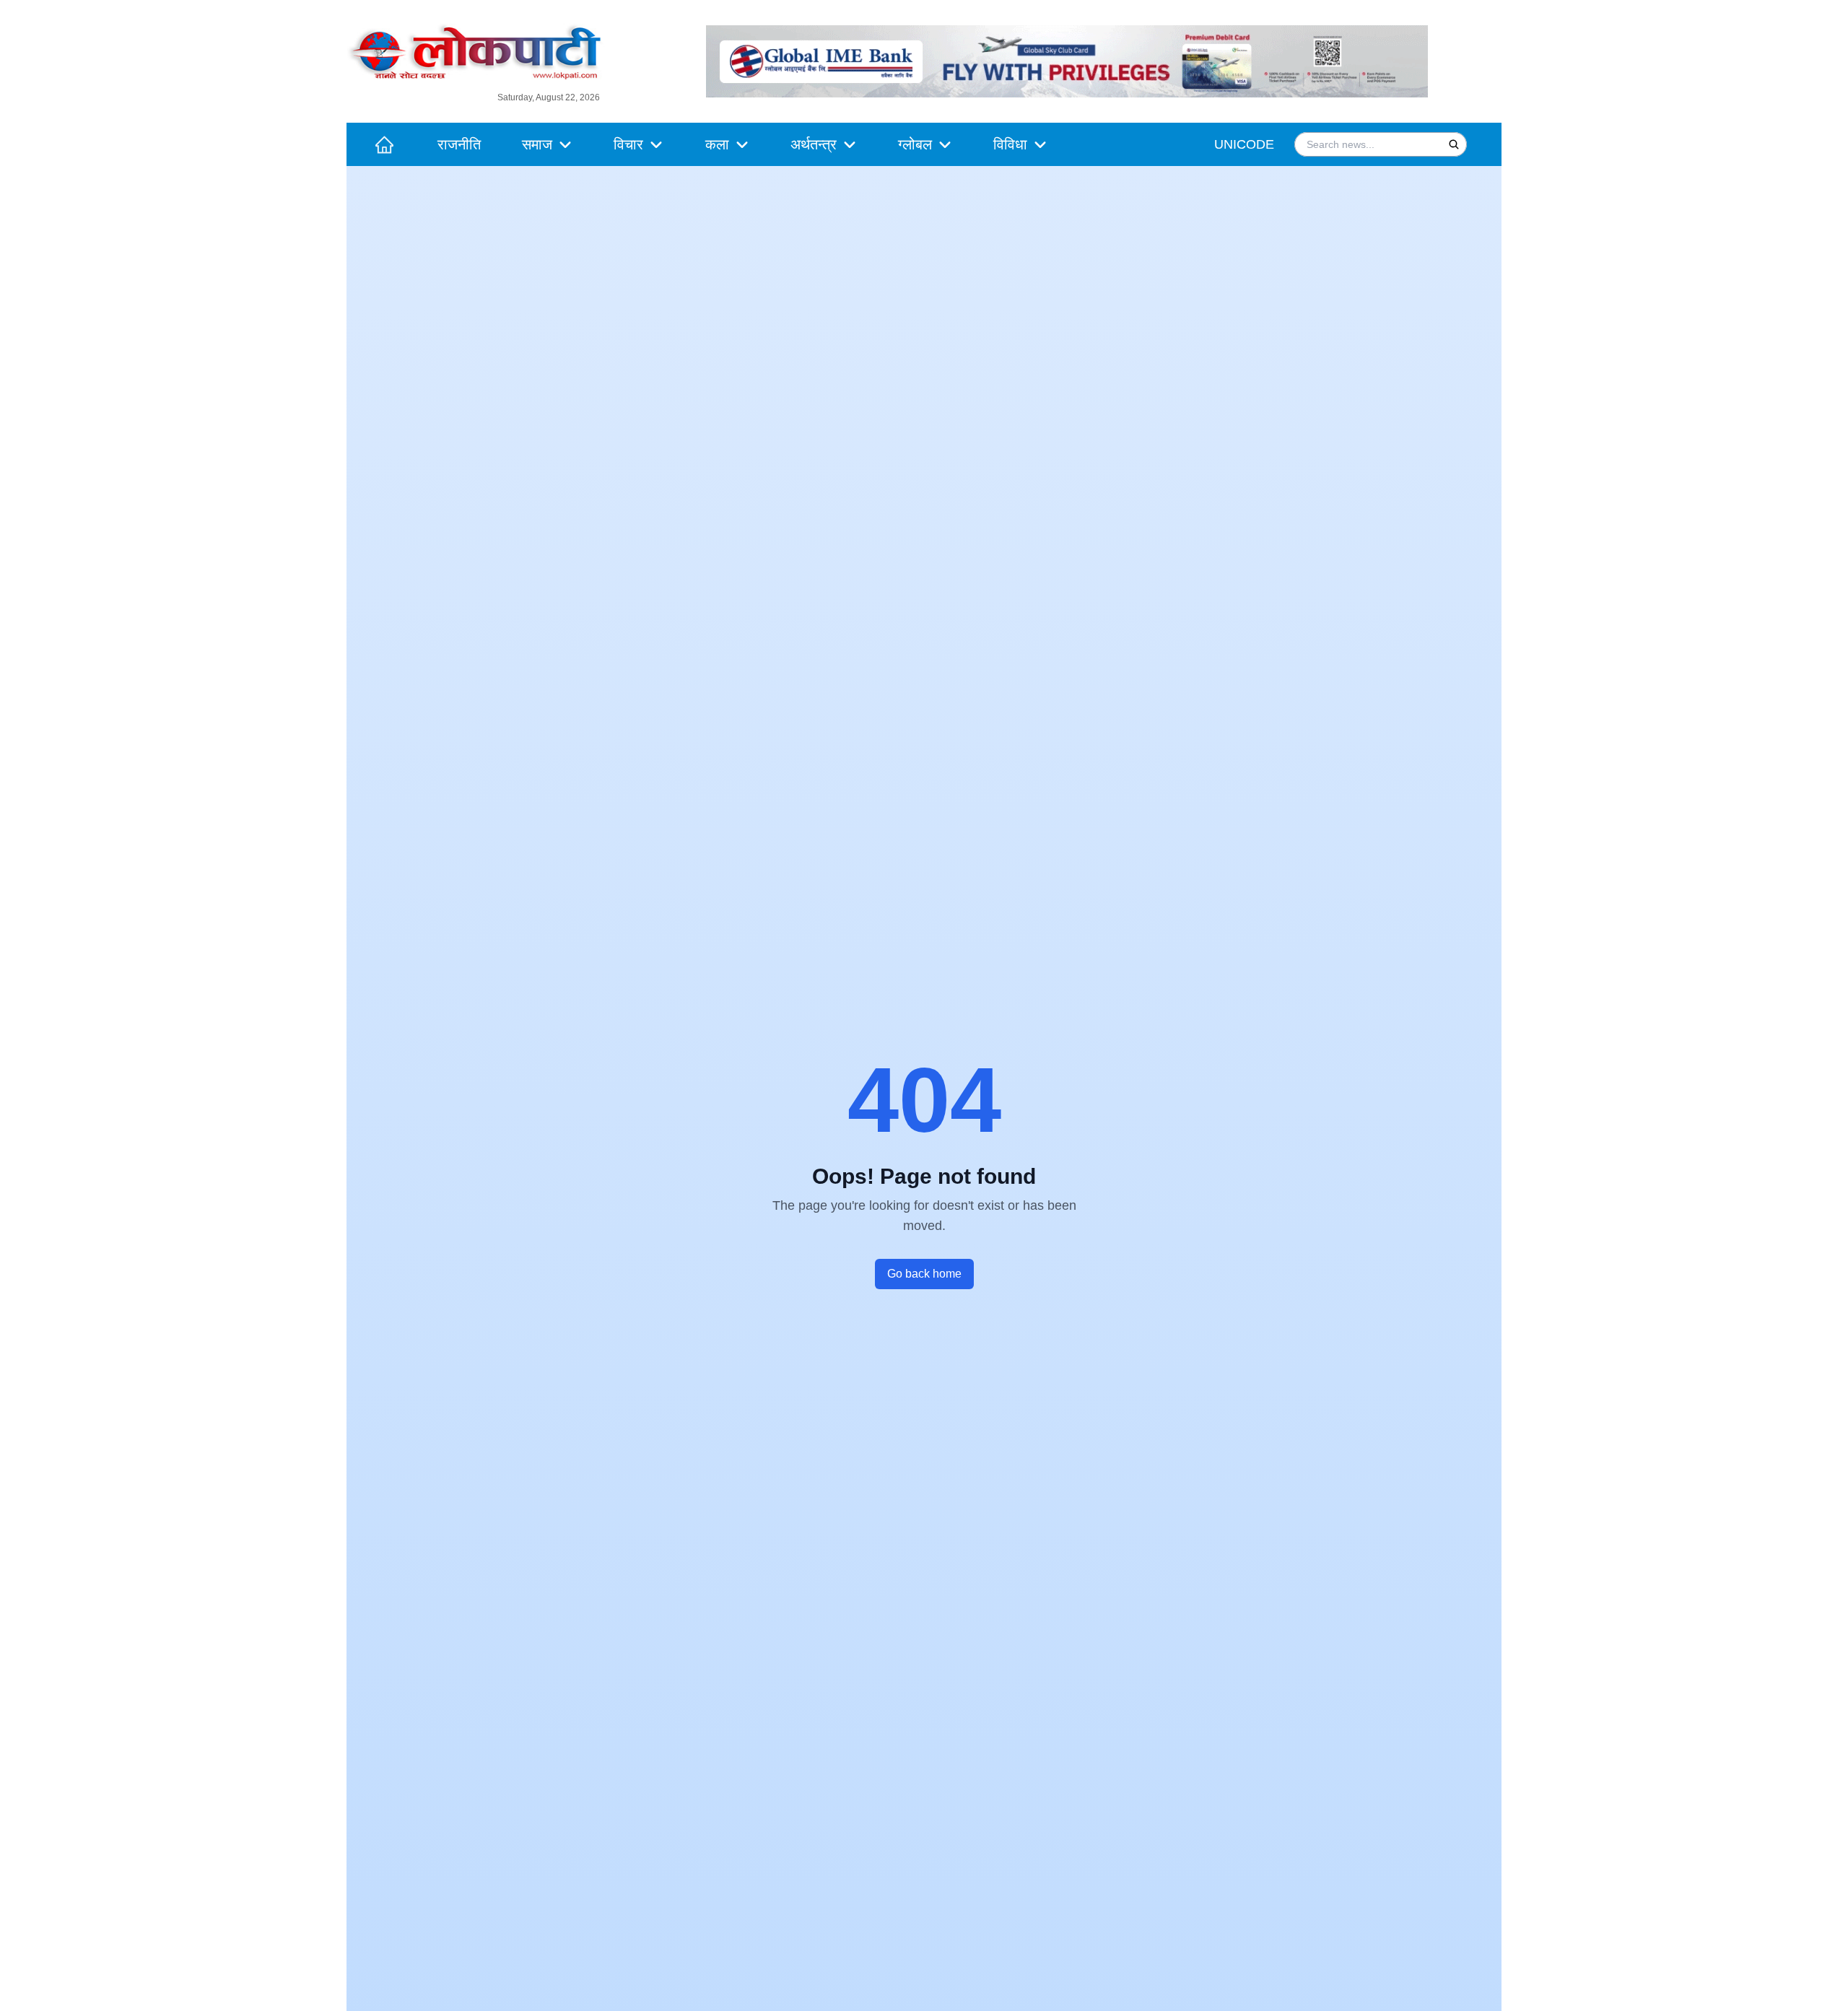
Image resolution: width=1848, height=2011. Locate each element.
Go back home (924, 1274)
